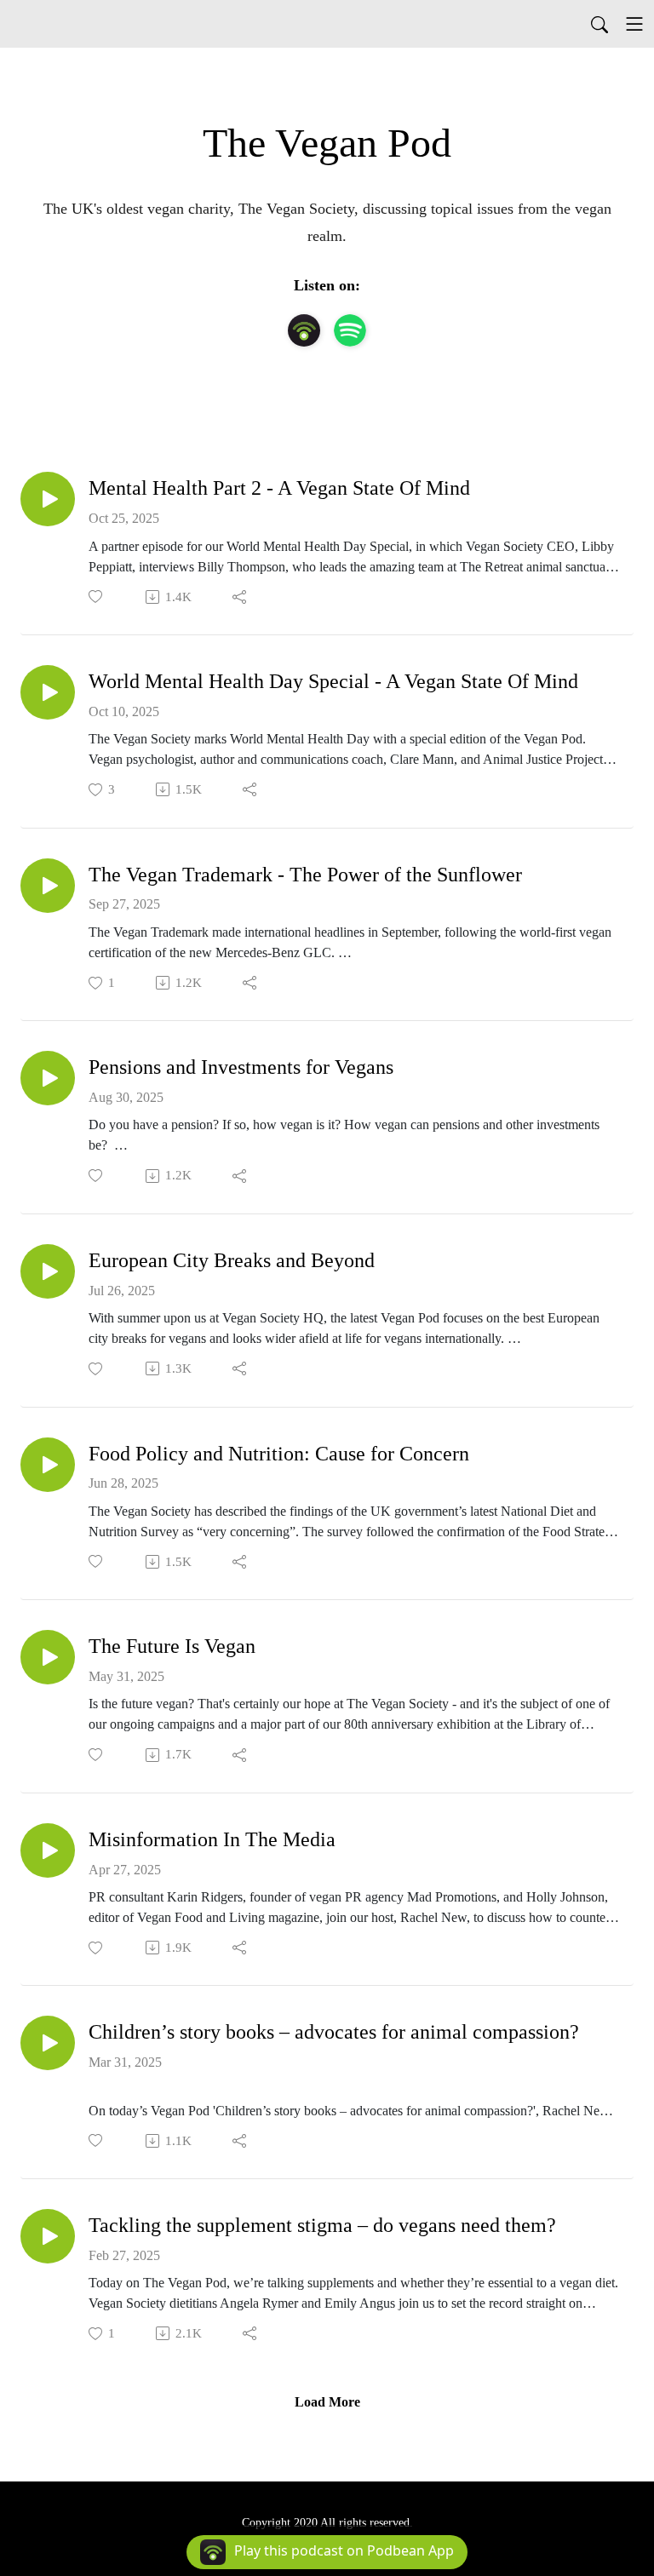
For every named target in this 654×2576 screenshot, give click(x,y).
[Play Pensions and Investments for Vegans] (48, 1078)
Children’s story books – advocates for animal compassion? (334, 2032)
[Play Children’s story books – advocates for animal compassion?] (48, 2043)
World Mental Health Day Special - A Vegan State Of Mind (333, 681)
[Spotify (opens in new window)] (350, 330)
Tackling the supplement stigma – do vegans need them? (322, 2225)
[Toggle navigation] (634, 24)
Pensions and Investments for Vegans (241, 1067)
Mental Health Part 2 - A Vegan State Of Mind (279, 488)
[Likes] (97, 597)
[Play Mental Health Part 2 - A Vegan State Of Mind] (48, 499)
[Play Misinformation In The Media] (48, 1850)
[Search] (599, 24)
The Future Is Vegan (172, 1646)
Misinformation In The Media (212, 1839)
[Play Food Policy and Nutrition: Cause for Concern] (48, 1465)
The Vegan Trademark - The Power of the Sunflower (305, 875)
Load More (327, 2402)
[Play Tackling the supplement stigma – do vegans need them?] (48, 2236)
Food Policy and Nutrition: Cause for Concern (279, 1454)
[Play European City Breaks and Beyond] (48, 1271)
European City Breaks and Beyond (232, 1260)
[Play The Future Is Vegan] (48, 1657)
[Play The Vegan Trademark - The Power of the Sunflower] (48, 886)
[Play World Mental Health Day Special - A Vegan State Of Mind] (48, 692)
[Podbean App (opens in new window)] (304, 330)
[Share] (241, 597)
